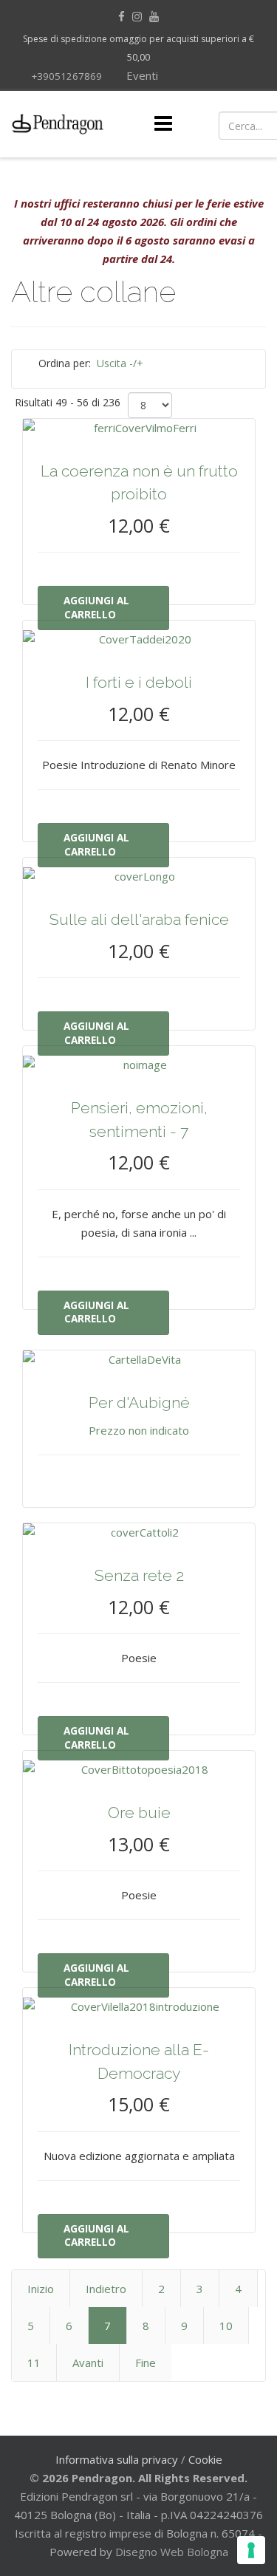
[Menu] (163, 124)
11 (34, 2363)
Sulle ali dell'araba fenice (139, 919)
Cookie (205, 2459)
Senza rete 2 (139, 1575)
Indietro (106, 2289)
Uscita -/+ (120, 363)
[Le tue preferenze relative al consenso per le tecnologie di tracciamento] (251, 2550)
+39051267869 (66, 76)
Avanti (88, 2363)
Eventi (141, 75)
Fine (146, 2363)
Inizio (41, 2289)
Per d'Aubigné (139, 1403)
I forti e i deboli (139, 682)
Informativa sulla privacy (117, 2459)
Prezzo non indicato (139, 1430)
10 (226, 2326)
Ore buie (139, 1813)
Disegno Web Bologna (172, 2552)
